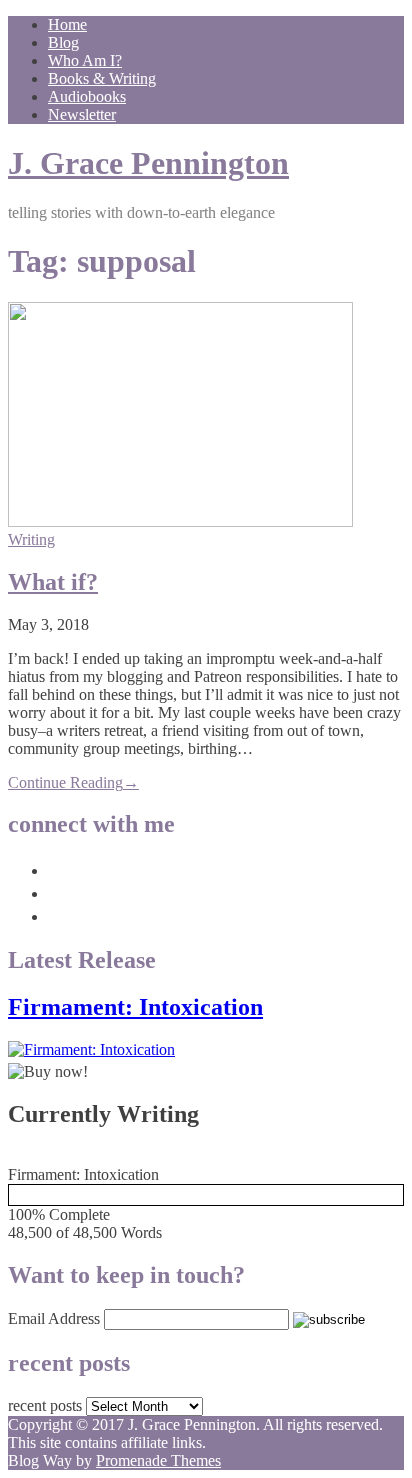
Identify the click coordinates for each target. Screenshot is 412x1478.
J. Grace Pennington (148, 163)
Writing (31, 539)
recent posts (45, 1405)
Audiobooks (87, 96)
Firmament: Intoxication (135, 1007)
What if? (53, 582)
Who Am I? (85, 60)
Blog (63, 42)
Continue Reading (73, 782)
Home (67, 24)
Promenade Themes (158, 1460)
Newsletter (82, 114)
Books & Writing (102, 78)
